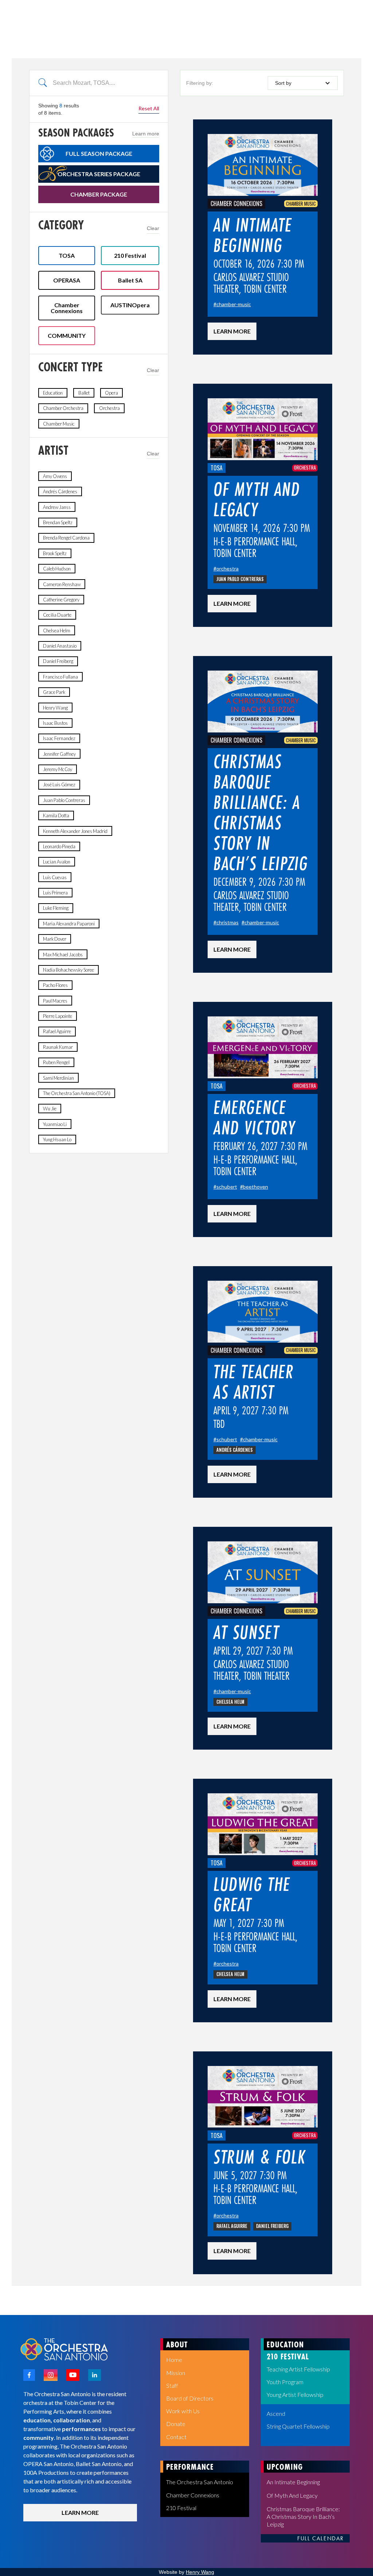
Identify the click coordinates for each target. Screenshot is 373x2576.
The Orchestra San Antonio (200, 2482)
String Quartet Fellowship (298, 2426)
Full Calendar (321, 2539)
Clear (153, 228)
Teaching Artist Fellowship (298, 2369)
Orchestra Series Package (99, 174)
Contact (176, 2437)
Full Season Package (99, 153)
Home (174, 2360)
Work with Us (183, 2411)
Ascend (276, 2413)
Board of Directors (190, 2398)
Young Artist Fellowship (295, 2395)
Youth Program (285, 2382)
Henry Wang (200, 2572)
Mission (176, 2373)
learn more (232, 331)
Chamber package (99, 194)
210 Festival (181, 2508)
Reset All (149, 108)
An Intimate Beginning (293, 2482)
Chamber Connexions (193, 2495)
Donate (176, 2424)
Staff (172, 2385)
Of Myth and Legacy (292, 2495)
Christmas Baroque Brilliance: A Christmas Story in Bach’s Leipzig (303, 2516)
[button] (303, 83)
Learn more (146, 134)
